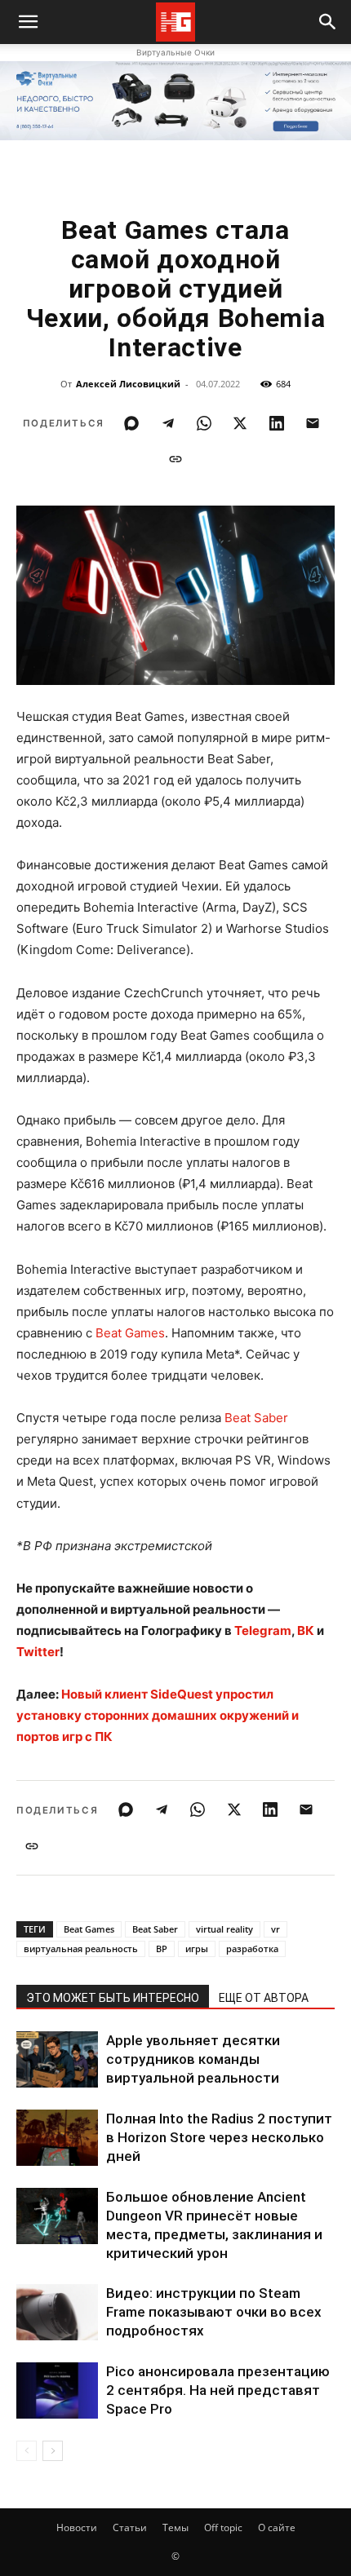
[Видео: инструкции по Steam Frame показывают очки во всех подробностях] (57, 2312)
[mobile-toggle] (28, 22)
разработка (252, 1949)
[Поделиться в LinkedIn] (277, 423)
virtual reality (224, 1929)
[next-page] (53, 2451)
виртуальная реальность (81, 1949)
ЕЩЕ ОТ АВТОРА (264, 1998)
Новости (77, 2527)
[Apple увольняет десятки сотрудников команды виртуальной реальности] (57, 2059)
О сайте (277, 2527)
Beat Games (130, 1333)
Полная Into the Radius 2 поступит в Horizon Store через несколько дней (219, 2137)
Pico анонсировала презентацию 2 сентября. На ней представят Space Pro (218, 2390)
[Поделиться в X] (240, 423)
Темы (175, 2527)
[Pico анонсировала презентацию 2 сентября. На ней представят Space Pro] (57, 2390)
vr (275, 1929)
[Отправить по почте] (313, 423)
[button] (328, 22)
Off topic (223, 2527)
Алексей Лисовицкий (128, 384)
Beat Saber (256, 1418)
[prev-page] (27, 2451)
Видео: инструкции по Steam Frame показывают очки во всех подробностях (214, 2312)
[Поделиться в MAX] (131, 423)
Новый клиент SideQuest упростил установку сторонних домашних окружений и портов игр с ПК (158, 1715)
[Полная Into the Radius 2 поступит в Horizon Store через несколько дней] (57, 2138)
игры (197, 1949)
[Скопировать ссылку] (175, 459)
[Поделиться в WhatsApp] (204, 423)
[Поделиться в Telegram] (168, 423)
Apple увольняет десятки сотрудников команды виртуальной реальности (193, 2059)
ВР (162, 1949)
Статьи (130, 2527)
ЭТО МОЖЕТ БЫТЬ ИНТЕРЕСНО (113, 1998)
